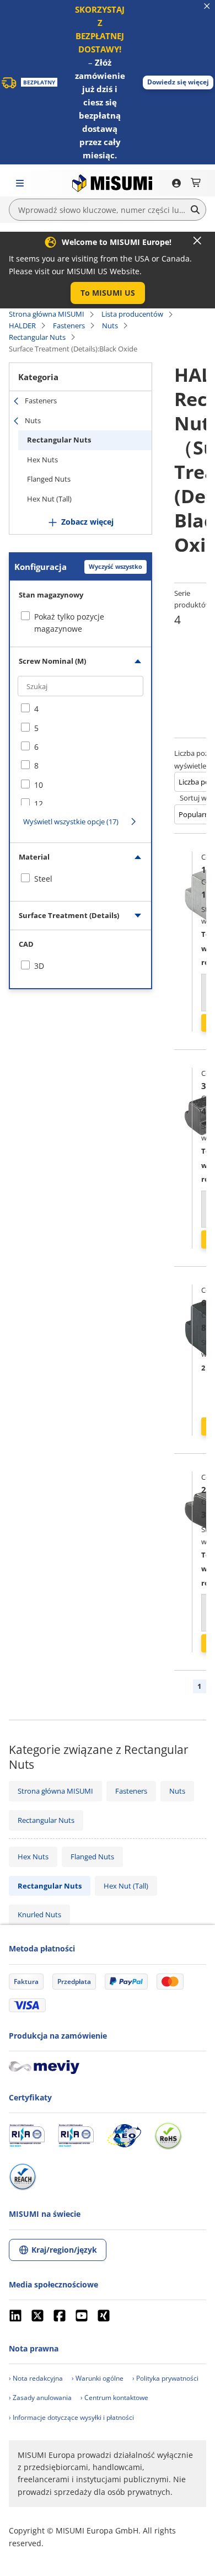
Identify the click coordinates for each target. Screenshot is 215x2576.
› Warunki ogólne (98, 2378)
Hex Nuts (42, 460)
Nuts (110, 326)
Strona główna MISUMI (47, 314)
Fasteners (69, 326)
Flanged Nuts (49, 479)
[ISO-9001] (27, 2136)
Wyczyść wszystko (115, 566)
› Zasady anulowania (40, 2398)
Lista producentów (132, 314)
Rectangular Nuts (37, 337)
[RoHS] (168, 2136)
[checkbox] (80, 709)
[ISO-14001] (76, 2136)
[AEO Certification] (124, 2136)
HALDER (22, 326)
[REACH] (23, 2177)
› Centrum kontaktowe (114, 2398)
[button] (178, 82)
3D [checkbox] (39, 966)
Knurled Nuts (39, 1914)
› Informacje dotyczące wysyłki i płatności (71, 2417)
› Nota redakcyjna (36, 2378)
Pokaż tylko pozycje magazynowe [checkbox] (69, 623)
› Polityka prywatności (165, 2378)
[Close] (197, 241)
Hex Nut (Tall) (49, 499)
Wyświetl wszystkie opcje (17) (71, 822)
